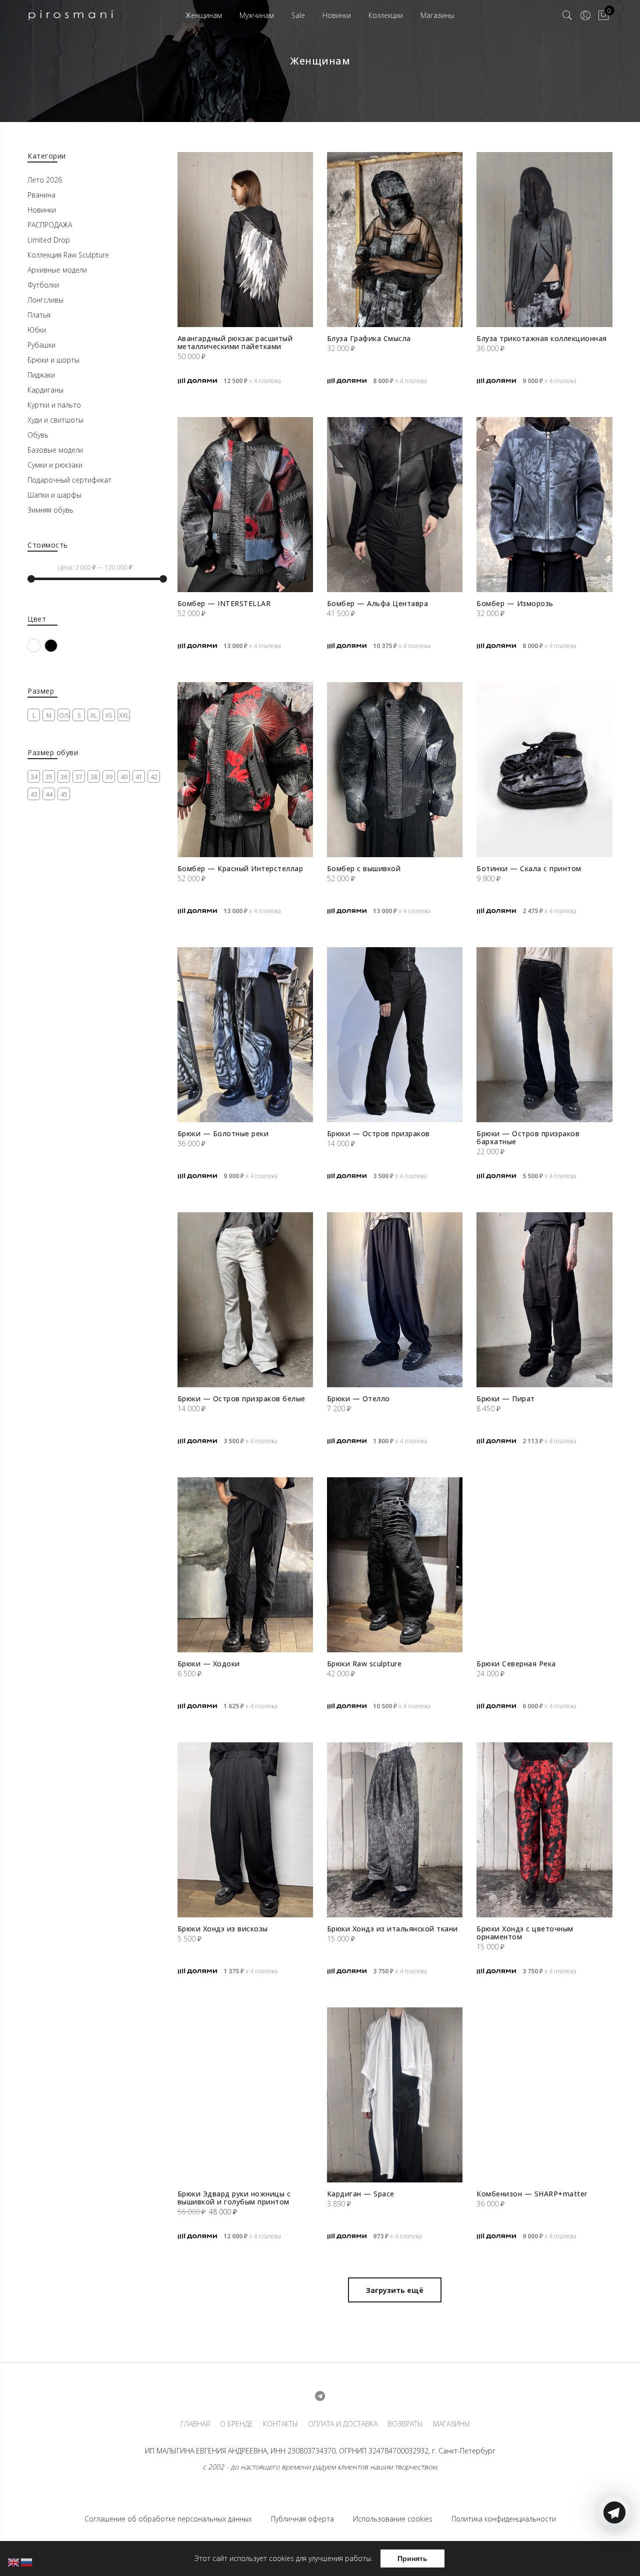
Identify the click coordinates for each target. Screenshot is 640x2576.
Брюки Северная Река (516, 1664)
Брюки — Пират (506, 1399)
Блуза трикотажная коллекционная (542, 338)
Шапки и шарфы (54, 495)
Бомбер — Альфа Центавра (378, 603)
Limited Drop (49, 240)
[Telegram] (614, 2552)
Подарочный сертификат (69, 480)
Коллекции (386, 15)
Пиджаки (41, 375)
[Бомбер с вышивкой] (395, 770)
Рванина (41, 195)
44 (49, 794)
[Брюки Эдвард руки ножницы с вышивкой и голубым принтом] (245, 2095)
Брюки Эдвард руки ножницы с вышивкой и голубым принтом (234, 2198)
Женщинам (204, 15)
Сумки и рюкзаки (55, 465)
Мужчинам (257, 15)
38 (94, 777)
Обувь (38, 435)
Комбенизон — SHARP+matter (532, 2194)
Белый (40, 645)
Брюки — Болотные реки (223, 1133)
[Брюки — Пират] (544, 1300)
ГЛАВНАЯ (195, 2424)
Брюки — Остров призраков (378, 1133)
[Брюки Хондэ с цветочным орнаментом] (544, 1830)
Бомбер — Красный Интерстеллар (240, 868)
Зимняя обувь (50, 510)
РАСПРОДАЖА (50, 225)
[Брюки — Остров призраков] (395, 1035)
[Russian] (27, 2562)
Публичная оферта (302, 2519)
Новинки (337, 15)
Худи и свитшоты (55, 420)
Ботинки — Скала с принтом (529, 868)
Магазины (437, 15)
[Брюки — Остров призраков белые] (245, 1300)
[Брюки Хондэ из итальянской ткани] (395, 1830)
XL (94, 715)
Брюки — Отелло (358, 1399)
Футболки (43, 285)
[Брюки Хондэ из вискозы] (245, 1830)
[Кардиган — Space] (395, 2095)
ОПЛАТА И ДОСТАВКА (343, 2424)
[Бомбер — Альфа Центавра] (395, 505)
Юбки (37, 330)
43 (34, 794)
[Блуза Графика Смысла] (395, 240)
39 (109, 777)
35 (49, 777)
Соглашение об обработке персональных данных (168, 2519)
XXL (124, 715)
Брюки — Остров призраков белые (241, 1399)
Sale (298, 15)
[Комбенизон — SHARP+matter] (544, 2095)
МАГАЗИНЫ (451, 2424)
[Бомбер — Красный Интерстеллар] (245, 770)
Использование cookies (393, 2519)
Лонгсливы (45, 300)
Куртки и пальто (54, 405)
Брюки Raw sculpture (364, 1664)
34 (34, 777)
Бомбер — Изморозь (515, 603)
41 (139, 777)
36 (64, 777)
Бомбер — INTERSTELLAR (224, 603)
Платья (39, 315)
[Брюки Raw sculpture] (395, 1565)
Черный (57, 645)
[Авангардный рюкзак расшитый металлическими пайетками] (245, 240)
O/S (64, 715)
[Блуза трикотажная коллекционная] (544, 240)
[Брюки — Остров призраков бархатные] (544, 1035)
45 (64, 794)
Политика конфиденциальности (504, 2519)
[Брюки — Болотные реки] (245, 1035)
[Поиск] (567, 16)
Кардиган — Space (361, 2194)
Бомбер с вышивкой (364, 868)
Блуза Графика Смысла (369, 338)
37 (79, 777)
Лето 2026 (45, 180)
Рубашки (41, 345)
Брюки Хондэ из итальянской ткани (392, 1929)
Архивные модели (57, 270)
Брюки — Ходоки (209, 1664)
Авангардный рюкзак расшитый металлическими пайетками (235, 342)
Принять (412, 2558)
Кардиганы (45, 390)
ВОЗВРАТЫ (405, 2424)
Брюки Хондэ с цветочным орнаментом (525, 1933)
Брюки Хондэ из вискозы (223, 1929)
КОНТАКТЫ (280, 2424)
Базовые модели (55, 450)
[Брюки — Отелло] (395, 1300)
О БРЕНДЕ (236, 2424)
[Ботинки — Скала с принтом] (544, 770)
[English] (14, 2562)
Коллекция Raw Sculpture (68, 255)
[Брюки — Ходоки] (245, 1565)
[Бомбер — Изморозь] (544, 505)
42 (154, 777)
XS (109, 715)
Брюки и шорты (53, 360)
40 (124, 777)
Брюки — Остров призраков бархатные (528, 1137)
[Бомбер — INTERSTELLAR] (245, 505)
